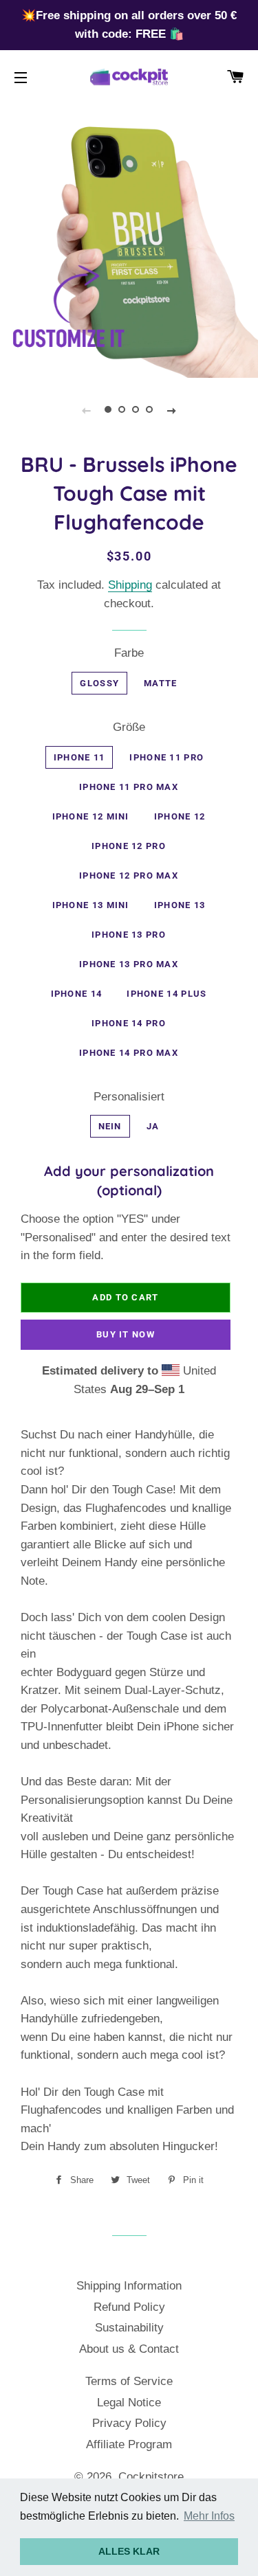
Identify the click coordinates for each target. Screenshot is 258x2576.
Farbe (129, 653)
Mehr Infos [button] (209, 2516)
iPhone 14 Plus (166, 994)
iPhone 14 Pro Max (129, 1053)
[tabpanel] (129, 249)
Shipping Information (129, 2286)
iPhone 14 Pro (129, 1023)
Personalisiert (129, 1097)
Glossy (99, 683)
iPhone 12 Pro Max (129, 875)
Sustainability (129, 2328)
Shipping (130, 585)
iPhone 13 (180, 905)
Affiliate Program (129, 2444)
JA (153, 1126)
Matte (161, 683)
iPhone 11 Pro (166, 757)
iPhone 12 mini (91, 816)
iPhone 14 (77, 994)
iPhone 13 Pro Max (129, 964)
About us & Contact (129, 2349)
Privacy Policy (129, 2423)
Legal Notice (129, 2403)
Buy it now (126, 1334)
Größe (129, 727)
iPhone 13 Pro (129, 935)
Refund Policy (129, 2307)
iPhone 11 (79, 757)
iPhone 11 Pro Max (129, 787)
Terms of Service (129, 2381)
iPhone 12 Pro (129, 846)
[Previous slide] (87, 410)
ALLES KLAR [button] (129, 2551)
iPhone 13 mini (91, 905)
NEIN (110, 1126)
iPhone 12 (180, 816)
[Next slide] (172, 410)
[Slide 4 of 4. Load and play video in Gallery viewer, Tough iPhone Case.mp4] (150, 410)
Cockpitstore (151, 2477)
